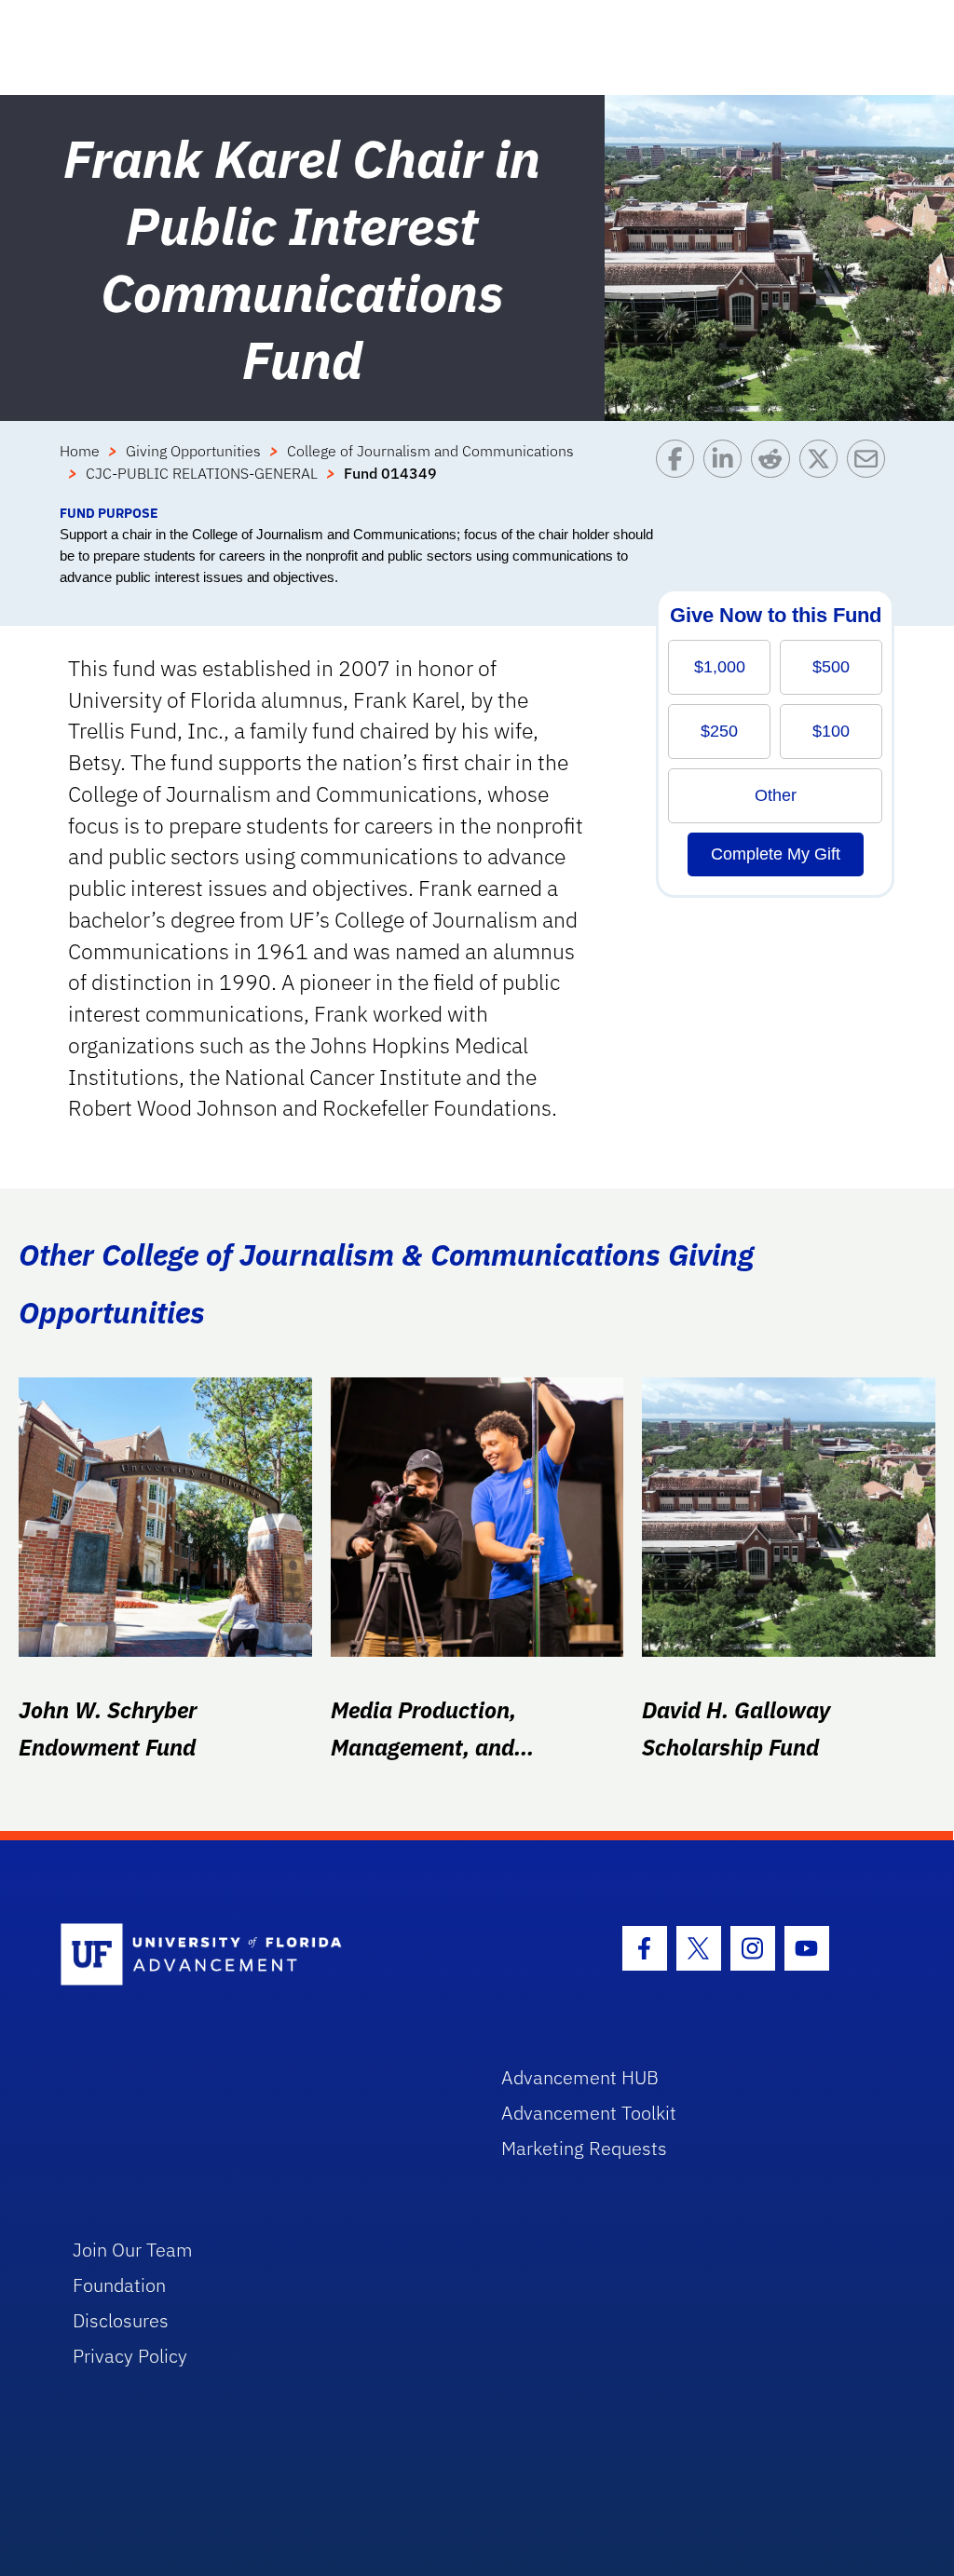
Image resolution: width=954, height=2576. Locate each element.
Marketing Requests (584, 2148)
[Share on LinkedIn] (727, 471)
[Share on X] (823, 471)
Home (80, 451)
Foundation (119, 2285)
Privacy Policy (130, 2356)
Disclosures (121, 2320)
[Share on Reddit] (775, 471)
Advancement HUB (580, 2077)
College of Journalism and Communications (430, 451)
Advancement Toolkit (589, 2113)
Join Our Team (133, 2250)
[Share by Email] (871, 471)
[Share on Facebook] (680, 471)
